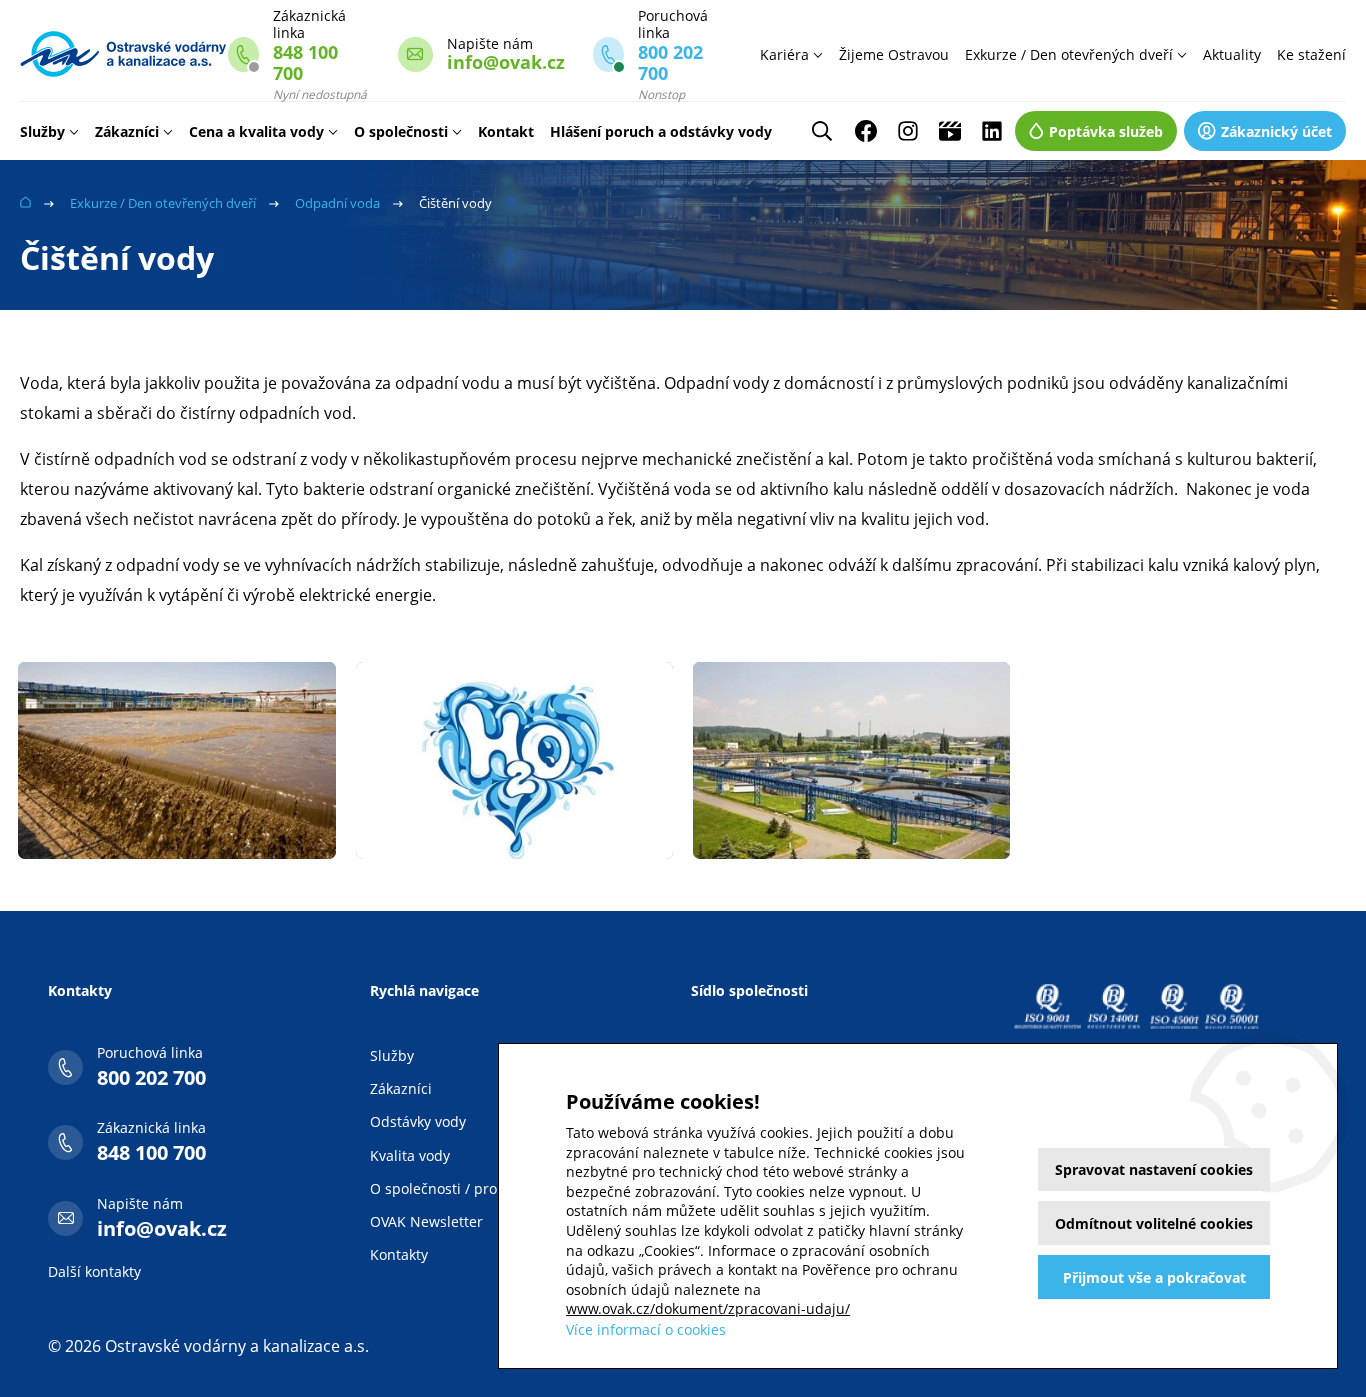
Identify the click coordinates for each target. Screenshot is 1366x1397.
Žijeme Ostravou (894, 54)
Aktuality (1232, 54)
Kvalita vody (410, 1155)
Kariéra (784, 54)
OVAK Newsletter (426, 1221)
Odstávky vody (418, 1121)
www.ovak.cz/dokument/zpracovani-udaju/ (708, 1308)
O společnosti (401, 131)
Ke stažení (1311, 54)
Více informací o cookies (646, 1329)
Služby (42, 131)
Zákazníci (127, 131)
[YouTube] (950, 131)
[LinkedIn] (992, 131)
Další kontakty (94, 1271)
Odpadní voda (337, 203)
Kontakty (399, 1254)
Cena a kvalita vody (256, 131)
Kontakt (506, 131)
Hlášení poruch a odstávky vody (661, 131)
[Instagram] (908, 131)
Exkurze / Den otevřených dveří (1069, 54)
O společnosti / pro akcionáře (468, 1188)
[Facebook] (866, 131)
